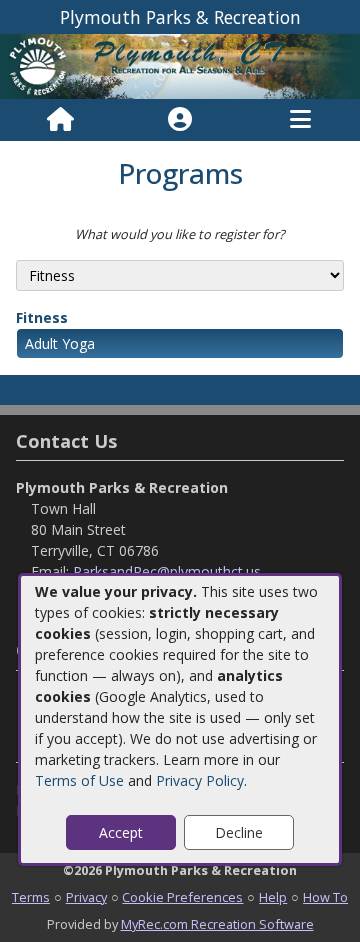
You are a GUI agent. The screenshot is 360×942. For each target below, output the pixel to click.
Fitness (42, 317)
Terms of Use (79, 780)
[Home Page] (60, 120)
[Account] (180, 120)
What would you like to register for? (180, 234)
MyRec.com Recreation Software (217, 924)
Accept (121, 832)
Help (273, 897)
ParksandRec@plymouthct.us (167, 571)
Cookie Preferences (182, 897)
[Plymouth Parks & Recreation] (180, 64)
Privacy (86, 897)
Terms (31, 897)
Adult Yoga (60, 343)
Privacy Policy (200, 780)
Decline (239, 832)
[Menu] (300, 120)
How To (325, 897)
